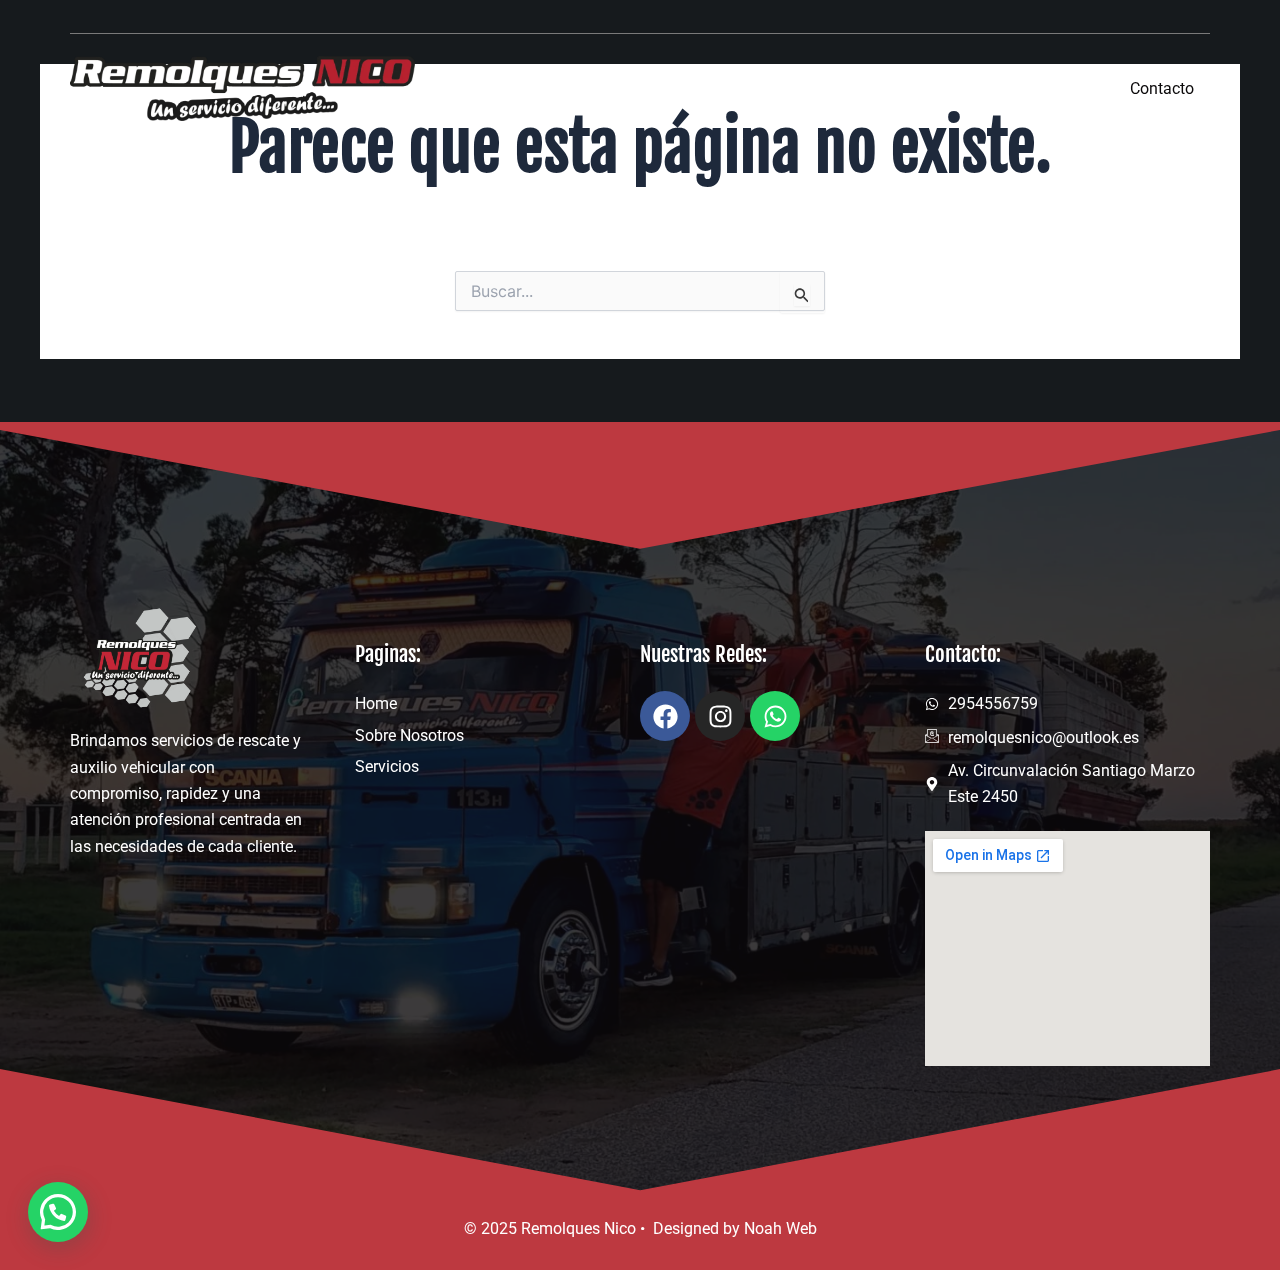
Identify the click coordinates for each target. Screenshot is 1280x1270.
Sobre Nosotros (886, 87)
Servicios (1035, 87)
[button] (58, 1212)
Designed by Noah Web (735, 1228)
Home (749, 87)
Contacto (1162, 88)
